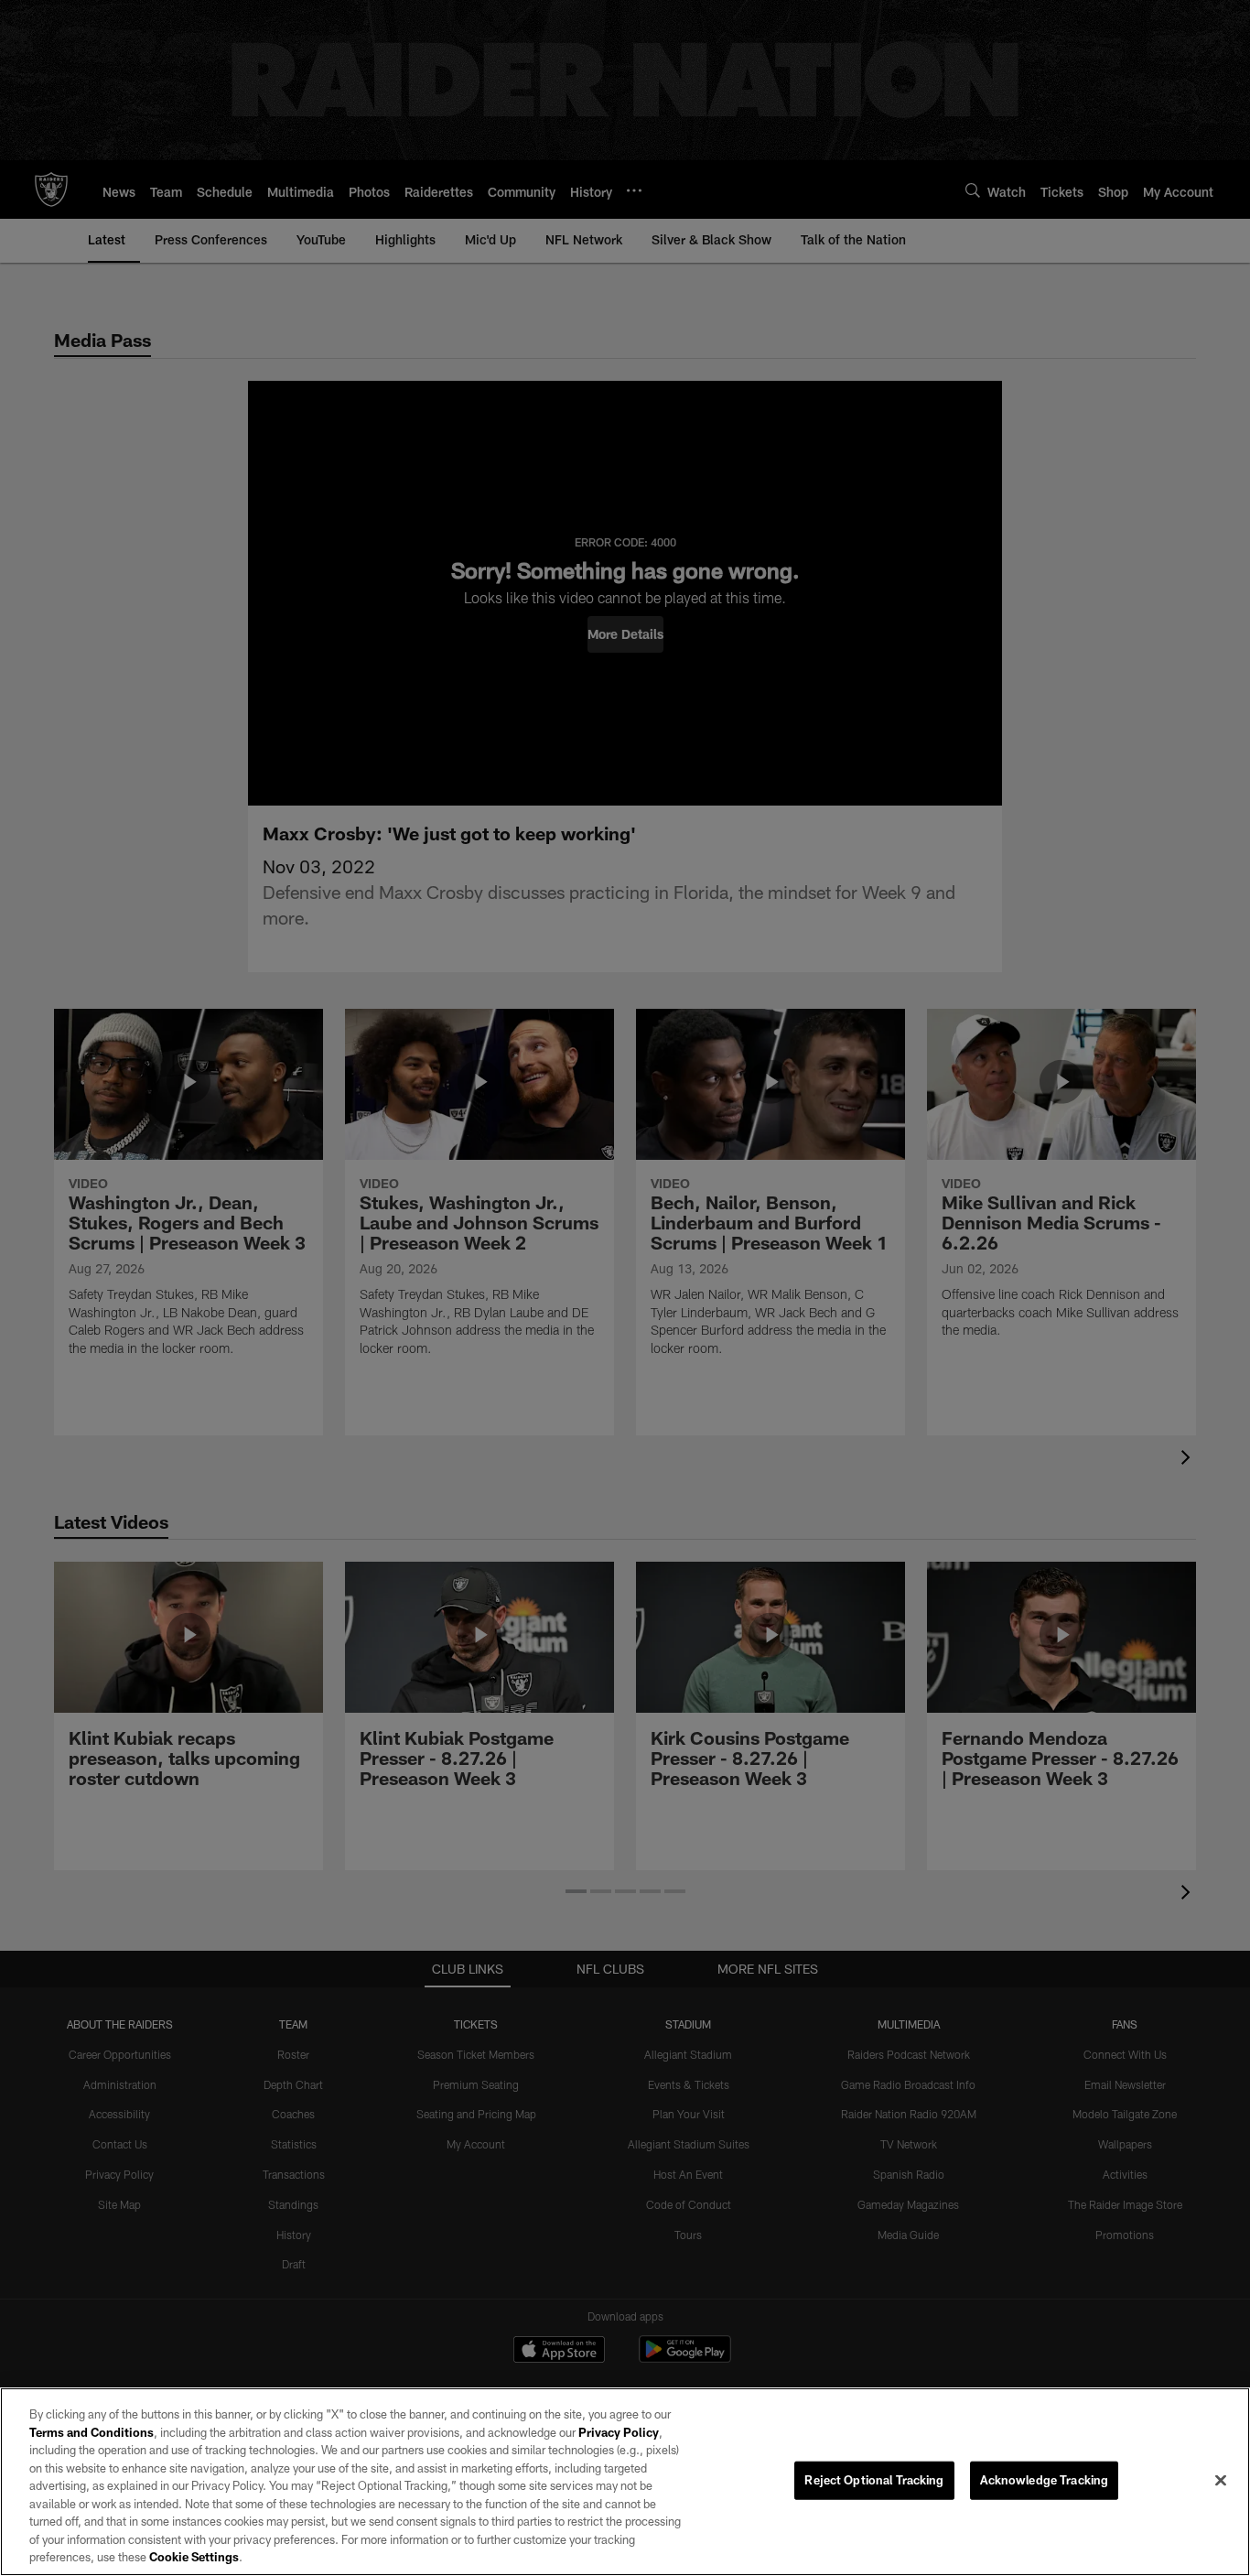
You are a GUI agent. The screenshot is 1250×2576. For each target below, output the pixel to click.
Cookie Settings (194, 2557)
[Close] (1221, 2481)
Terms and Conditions (92, 2432)
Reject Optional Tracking (874, 2480)
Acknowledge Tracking (1045, 2480)
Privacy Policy (619, 2432)
